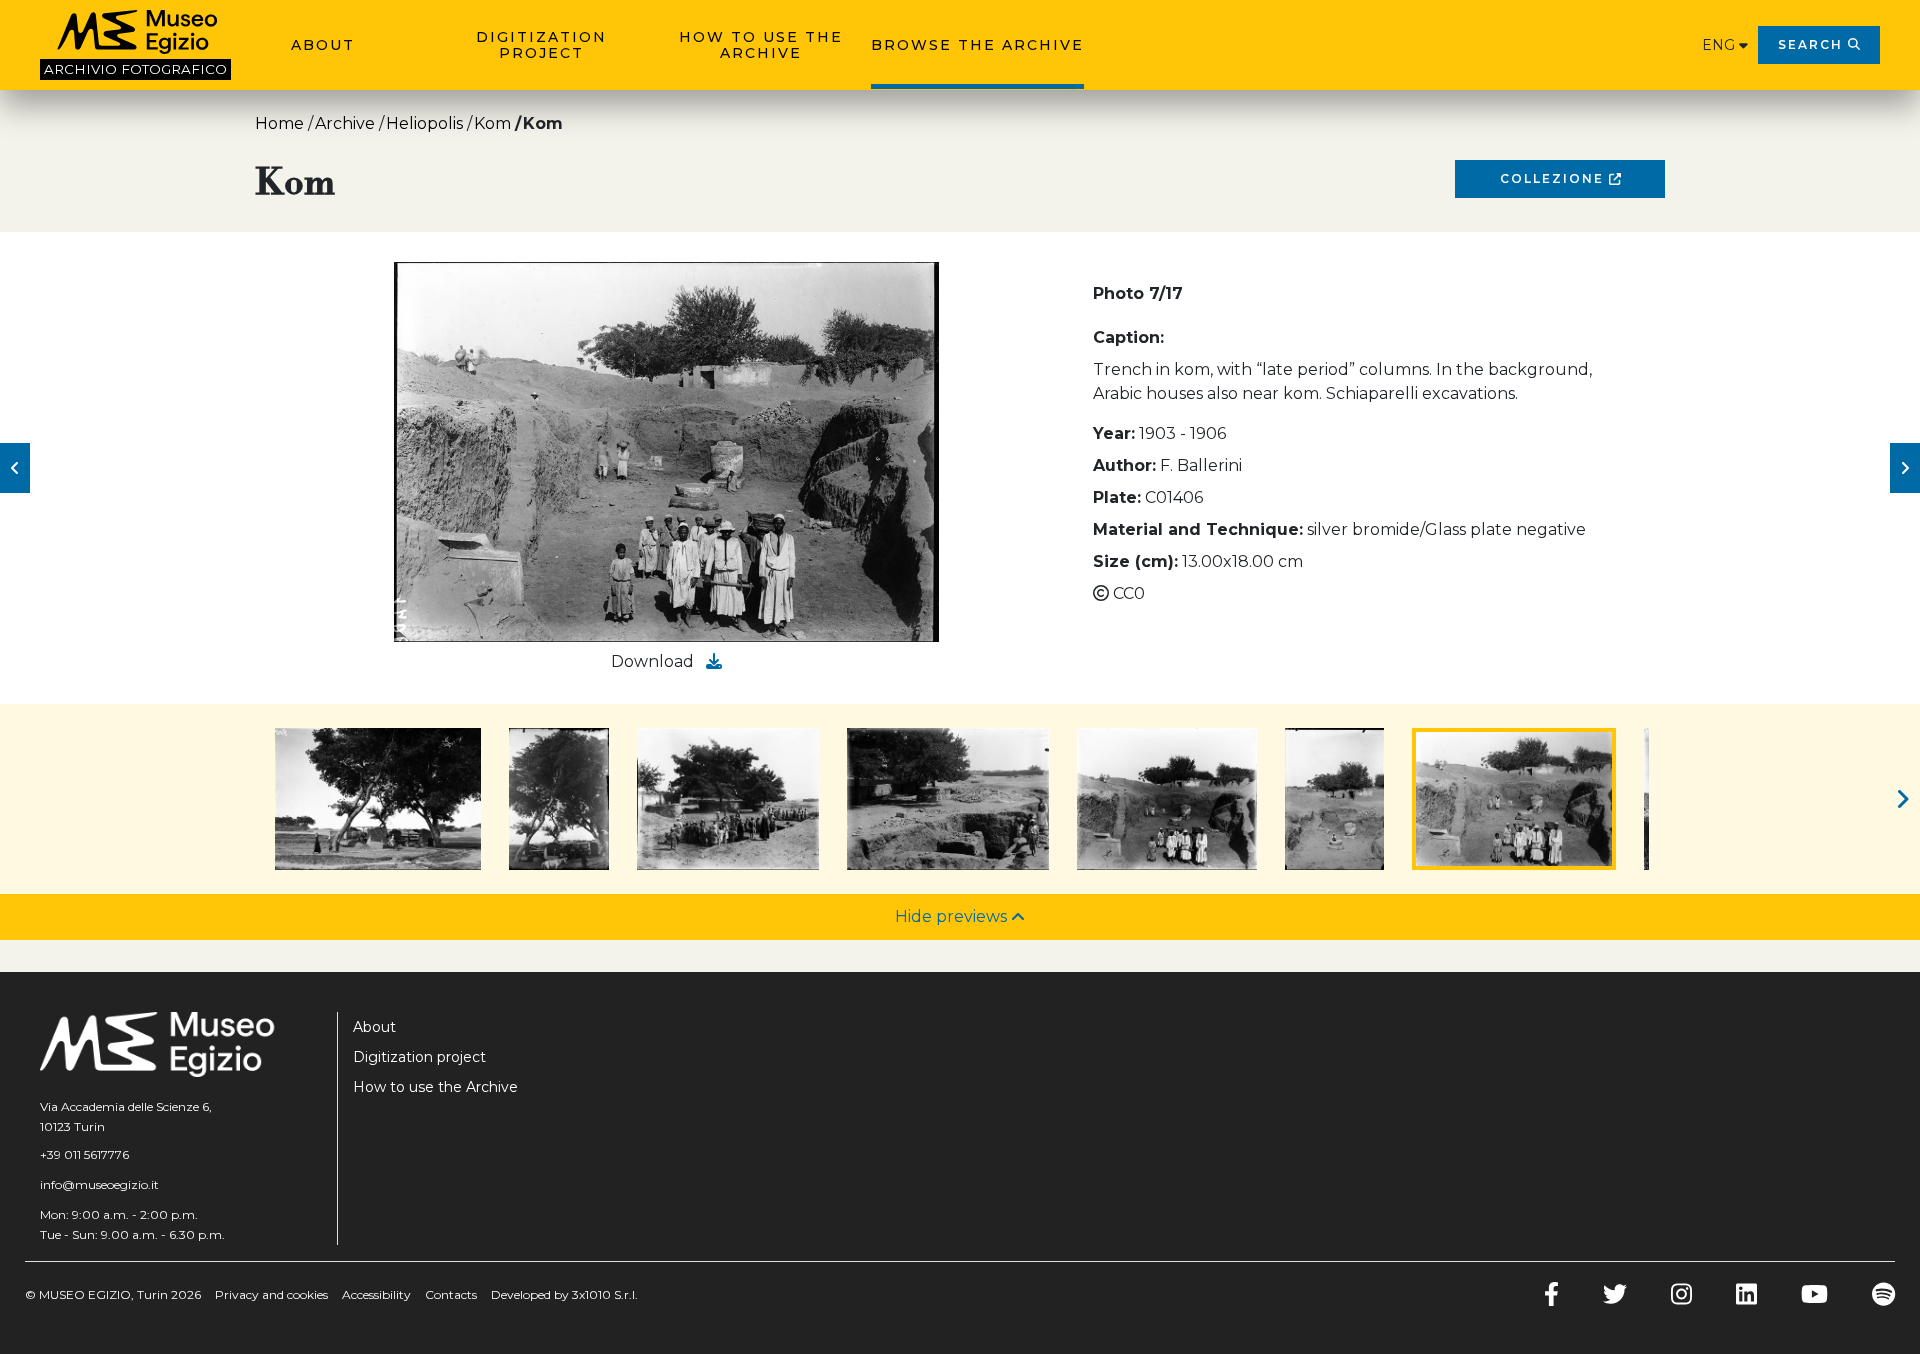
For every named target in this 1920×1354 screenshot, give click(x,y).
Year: (1114, 433)
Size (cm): (1135, 561)
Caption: (1128, 337)
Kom (492, 123)
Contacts (451, 1294)
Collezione (1554, 178)
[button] (15, 468)
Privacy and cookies (271, 1294)
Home (279, 123)
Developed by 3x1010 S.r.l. (564, 1294)
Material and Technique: (1198, 529)
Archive (345, 123)
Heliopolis (424, 123)
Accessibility (376, 1294)
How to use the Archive (761, 45)
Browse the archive (977, 45)
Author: (1124, 465)
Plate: (1117, 497)
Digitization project (541, 45)
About (323, 45)
